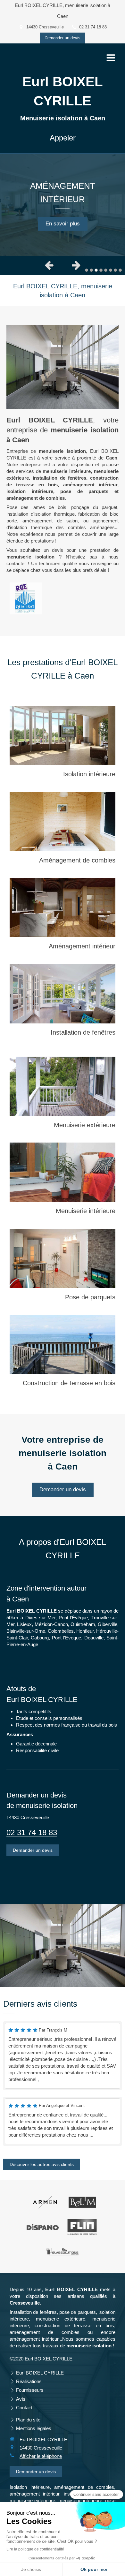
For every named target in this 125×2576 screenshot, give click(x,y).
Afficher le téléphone (41, 2456)
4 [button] (101, 270)
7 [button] (115, 270)
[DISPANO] (43, 2227)
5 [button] (106, 270)
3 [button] (96, 270)
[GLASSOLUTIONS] (63, 2252)
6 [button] (111, 270)
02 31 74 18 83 (32, 1832)
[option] (63, 205)
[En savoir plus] (63, 736)
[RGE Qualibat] (26, 598)
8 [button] (120, 270)
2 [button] (91, 270)
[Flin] (82, 2227)
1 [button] (87, 270)
